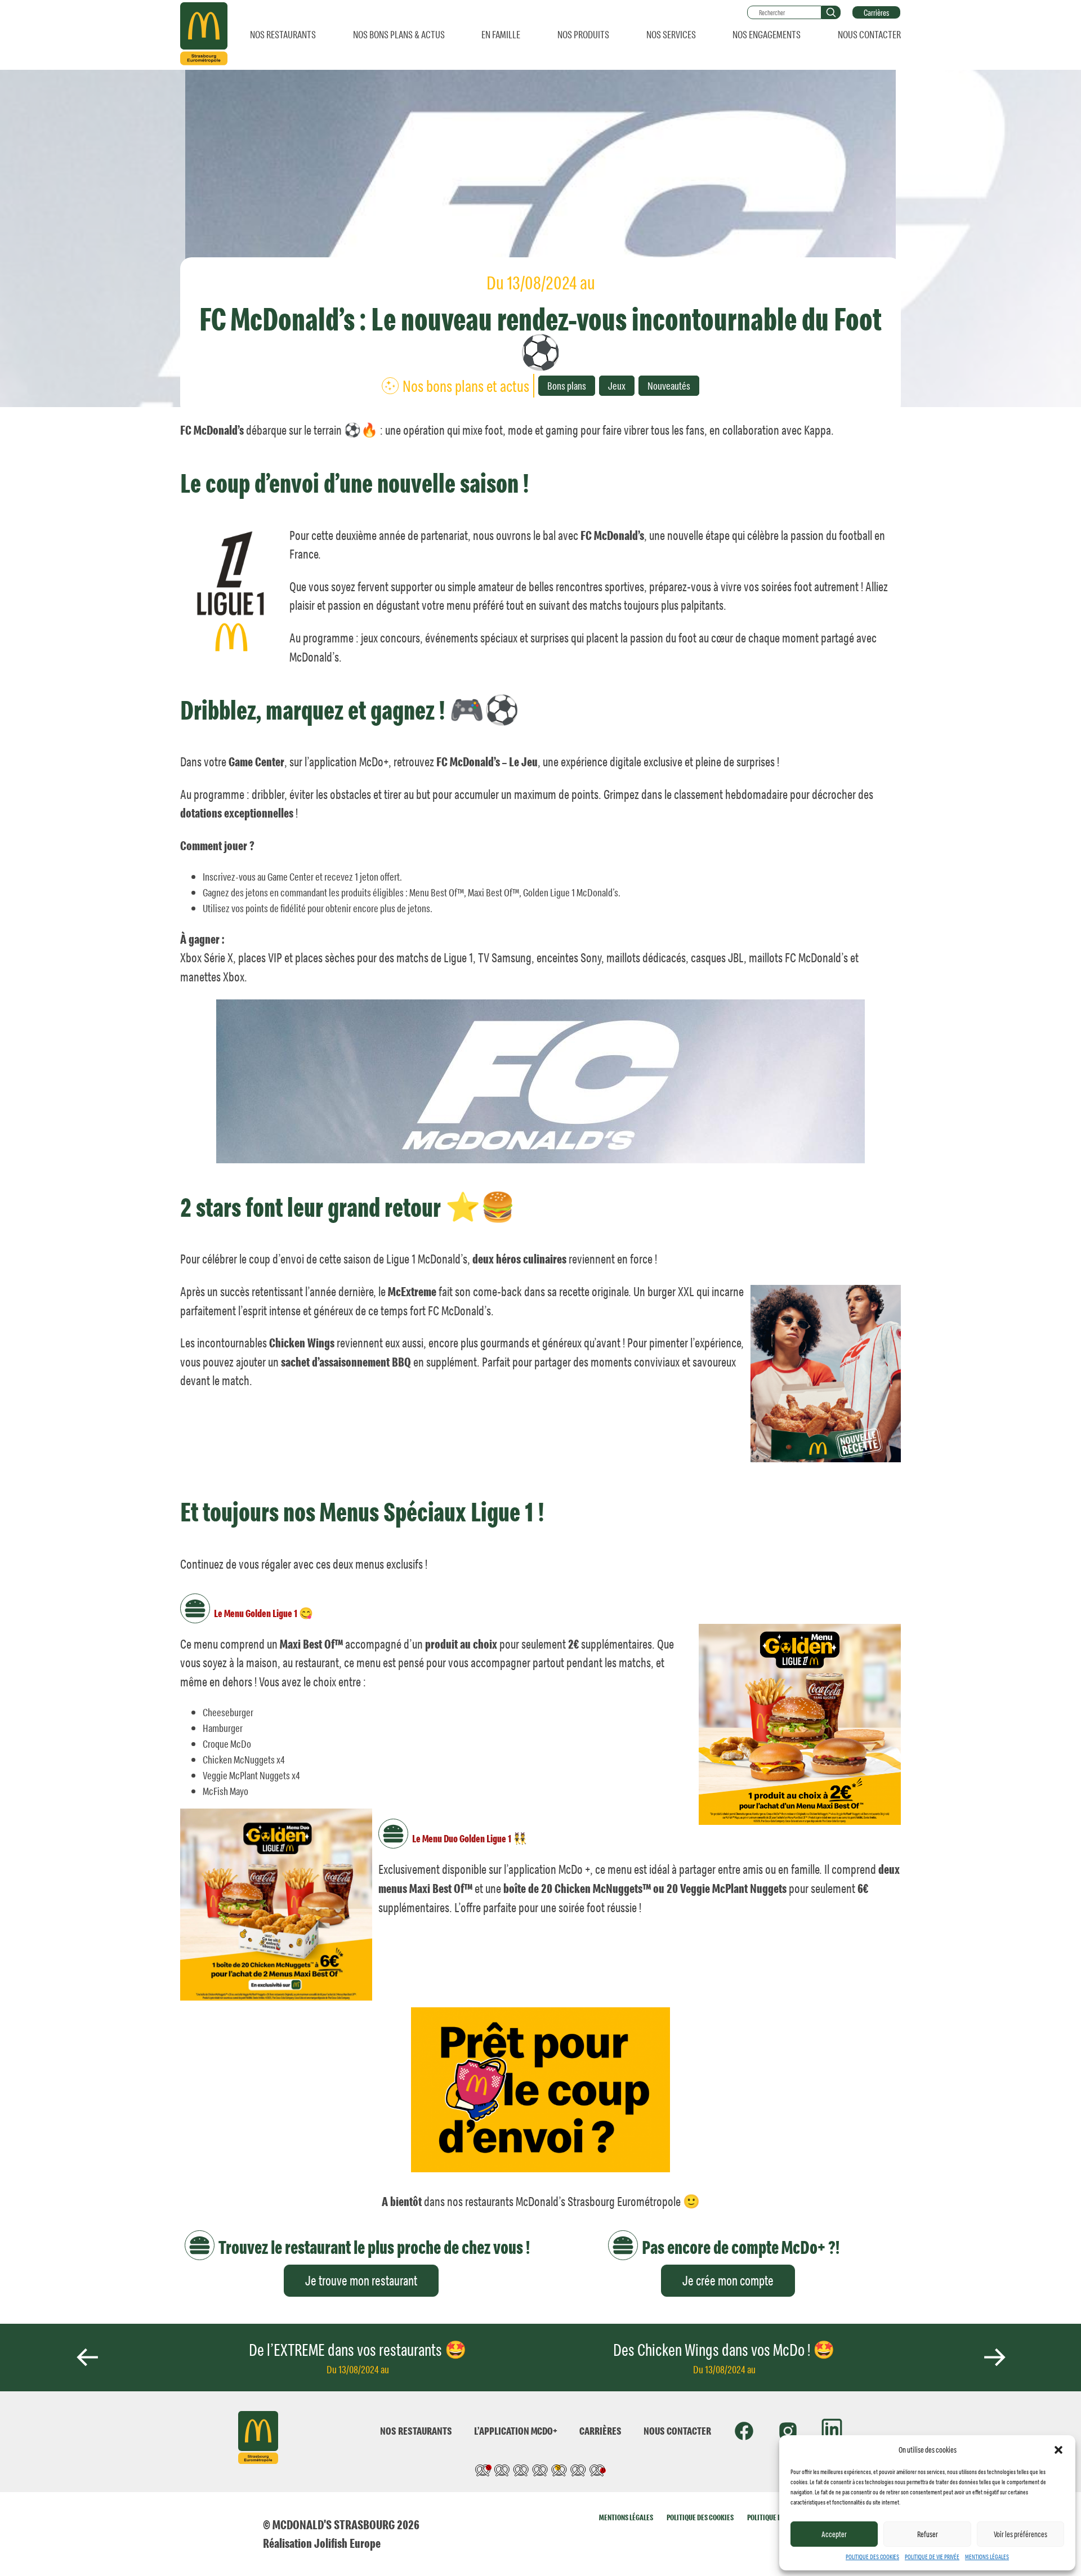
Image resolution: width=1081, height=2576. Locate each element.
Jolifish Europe (347, 2543)
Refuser (928, 2534)
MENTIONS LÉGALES (987, 2557)
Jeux (617, 385)
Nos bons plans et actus (466, 386)
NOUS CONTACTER (869, 34)
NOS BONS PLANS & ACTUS (399, 34)
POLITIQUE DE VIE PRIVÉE (932, 2557)
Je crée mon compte (728, 2280)
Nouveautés (669, 385)
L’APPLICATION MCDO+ (516, 2430)
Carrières (876, 12)
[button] (1058, 2450)
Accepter (834, 2534)
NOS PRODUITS (583, 34)
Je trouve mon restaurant (361, 2280)
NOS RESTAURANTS (283, 34)
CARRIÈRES (600, 2430)
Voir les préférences (1020, 2534)
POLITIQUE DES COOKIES (872, 2557)
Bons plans (567, 385)
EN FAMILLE (501, 34)
